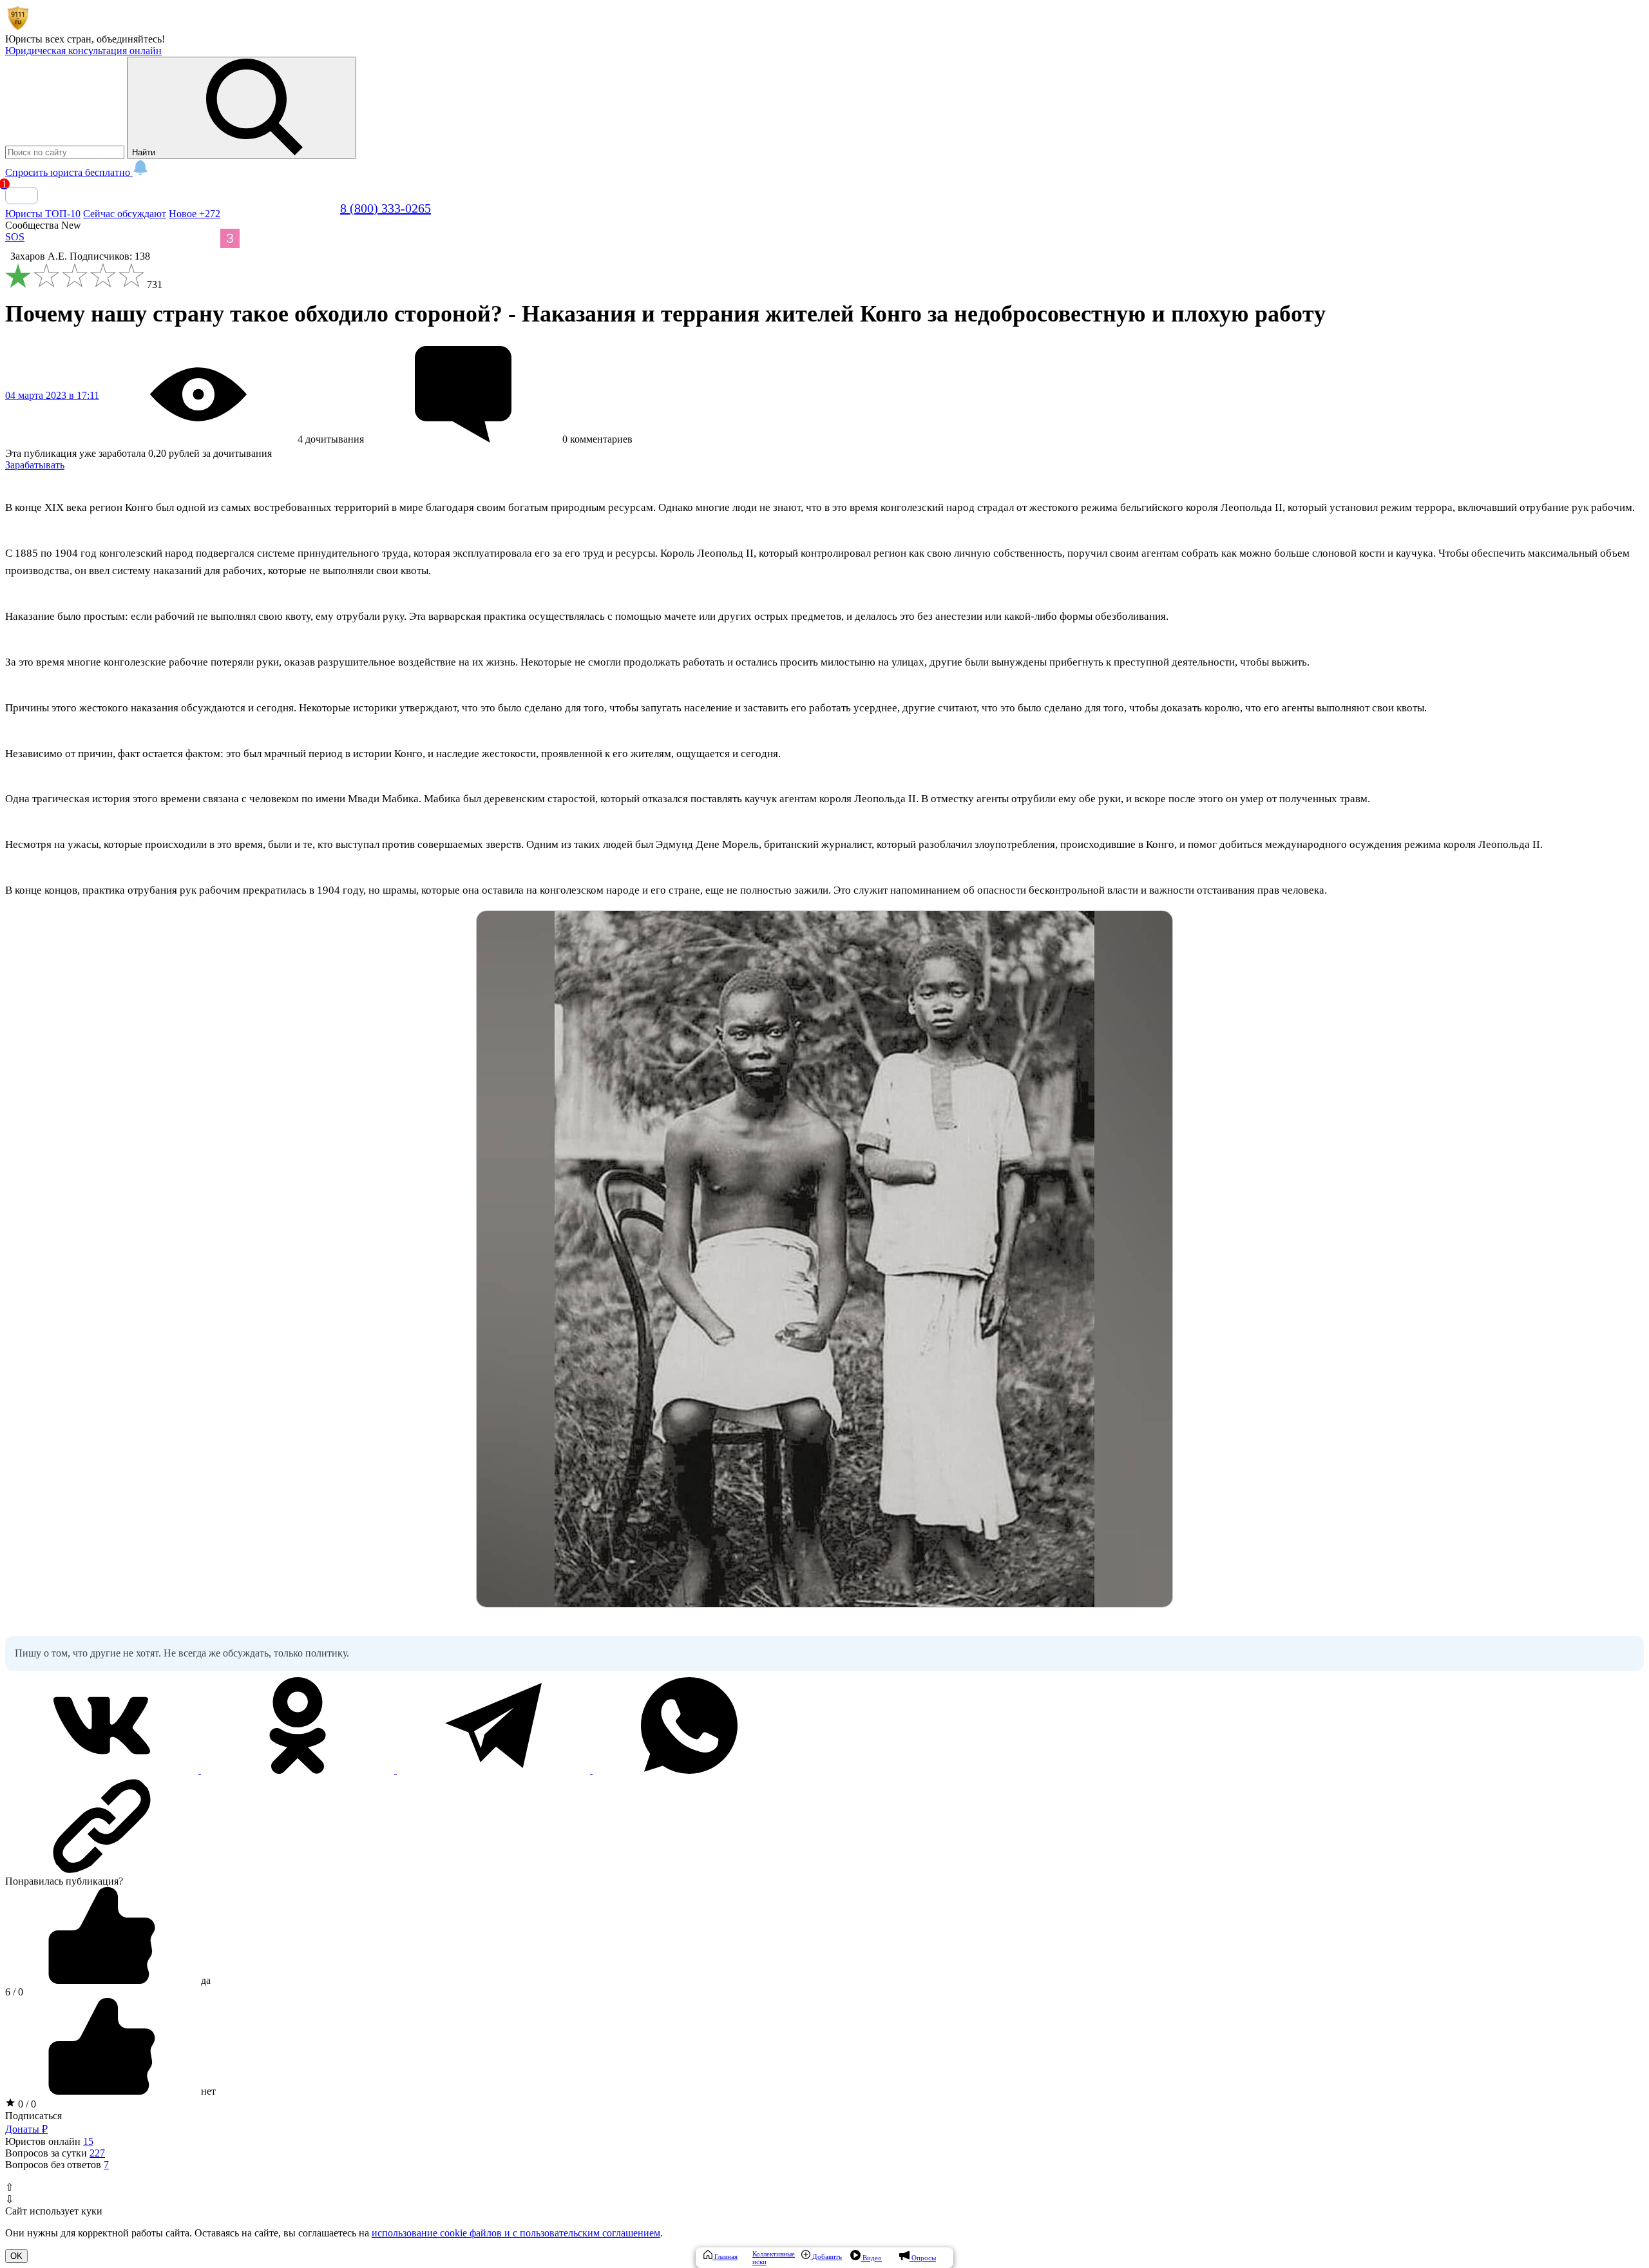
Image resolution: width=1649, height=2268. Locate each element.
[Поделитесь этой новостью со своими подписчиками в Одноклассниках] (299, 1770)
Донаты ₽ (26, 2129)
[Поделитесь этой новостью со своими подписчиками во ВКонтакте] (103, 1770)
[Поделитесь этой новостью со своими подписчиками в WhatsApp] (689, 1770)
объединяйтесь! (131, 39)
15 (88, 2141)
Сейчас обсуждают (125, 214)
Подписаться (33, 2116)
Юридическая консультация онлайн (83, 51)
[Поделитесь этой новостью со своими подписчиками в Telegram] (495, 1770)
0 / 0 (26, 2104)
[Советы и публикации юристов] (18, 27)
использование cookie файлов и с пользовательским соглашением (516, 2233)
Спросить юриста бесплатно (69, 172)
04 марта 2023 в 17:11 (52, 395)
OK (16, 2256)
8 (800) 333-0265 (386, 208)
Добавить (826, 2256)
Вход (22, 196)
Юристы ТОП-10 (43, 214)
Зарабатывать (35, 465)
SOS (15, 237)
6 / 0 (14, 1992)
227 (97, 2153)
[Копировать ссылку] (824, 1826)
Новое (195, 214)
